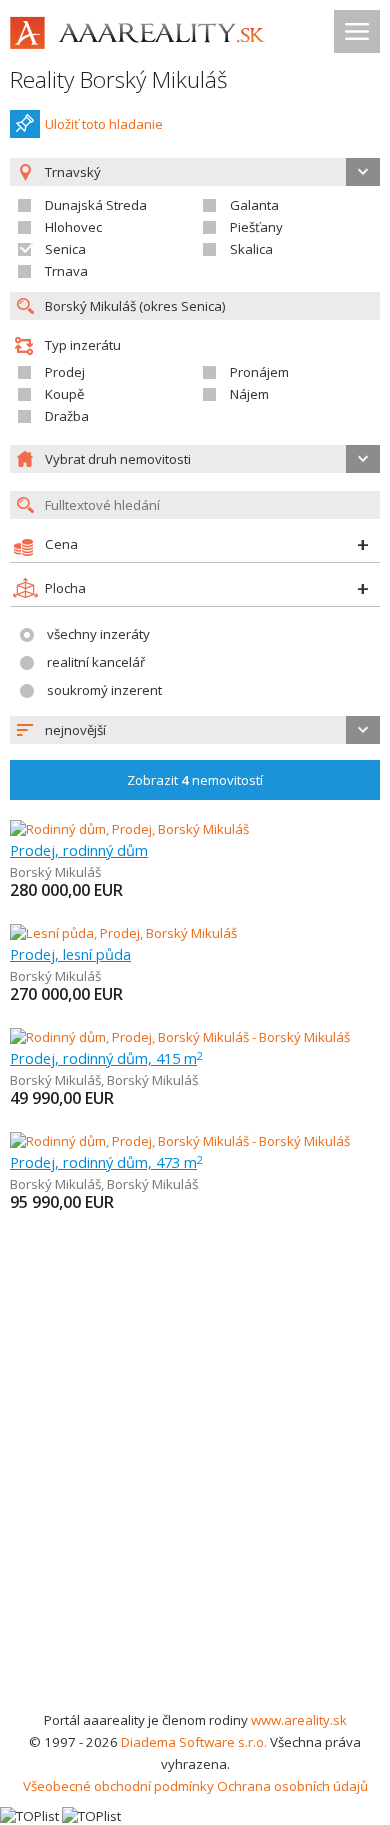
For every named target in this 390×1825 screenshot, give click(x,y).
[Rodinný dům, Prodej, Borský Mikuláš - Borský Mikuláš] (180, 1037)
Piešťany (256, 227)
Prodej (65, 372)
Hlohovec (73, 227)
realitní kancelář (96, 662)
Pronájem (259, 372)
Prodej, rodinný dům (79, 850)
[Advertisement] (195, 1504)
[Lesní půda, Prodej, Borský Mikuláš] (123, 933)
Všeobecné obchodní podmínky (118, 1786)
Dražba (67, 416)
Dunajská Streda (96, 205)
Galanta (254, 205)
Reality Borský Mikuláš (119, 79)
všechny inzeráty (98, 634)
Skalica (251, 249)
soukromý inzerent (104, 690)
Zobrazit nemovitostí (195, 780)
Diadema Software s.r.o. (194, 1742)
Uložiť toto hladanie (104, 124)
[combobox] (195, 730)
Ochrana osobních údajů (292, 1786)
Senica (65, 249)
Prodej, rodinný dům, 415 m (106, 1058)
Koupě (64, 394)
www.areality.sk (299, 1720)
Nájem (249, 394)
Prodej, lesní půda (70, 954)
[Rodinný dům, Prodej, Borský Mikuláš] (129, 829)
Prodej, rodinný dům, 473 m (106, 1162)
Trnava (66, 271)
